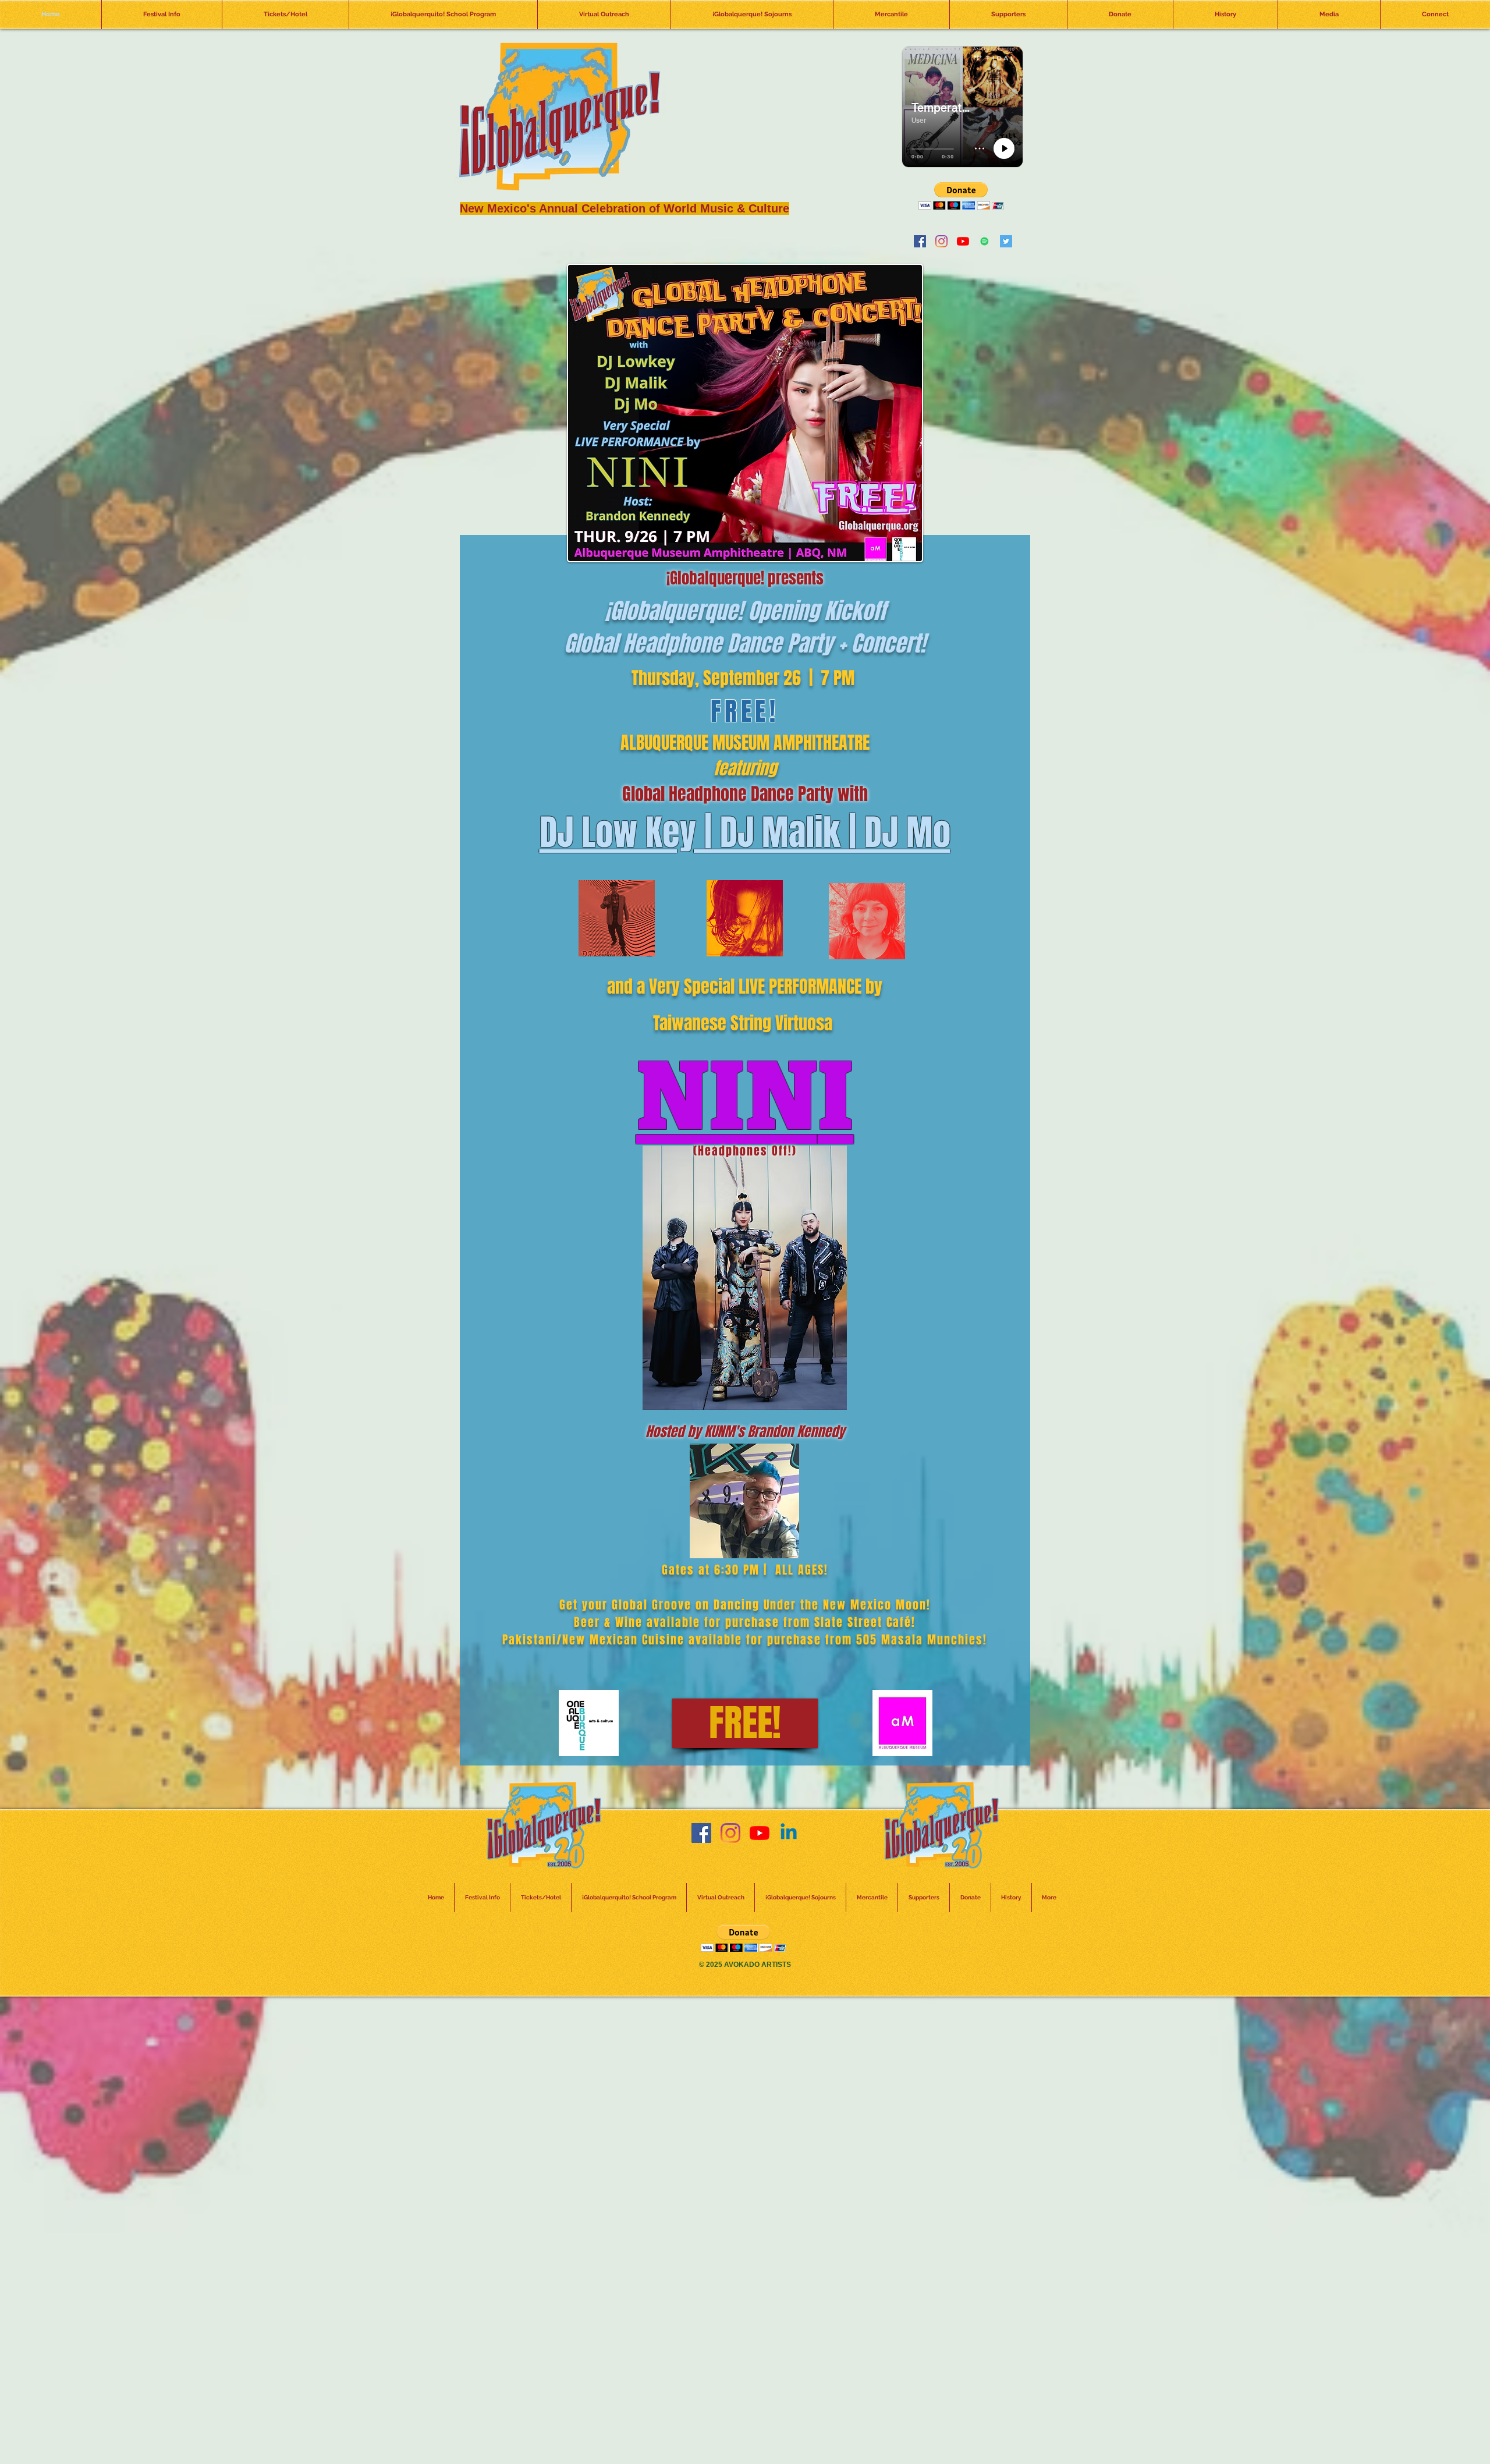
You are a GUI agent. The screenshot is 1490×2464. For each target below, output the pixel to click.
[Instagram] (941, 241)
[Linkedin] (789, 1833)
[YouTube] (963, 241)
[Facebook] (920, 241)
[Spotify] (985, 241)
